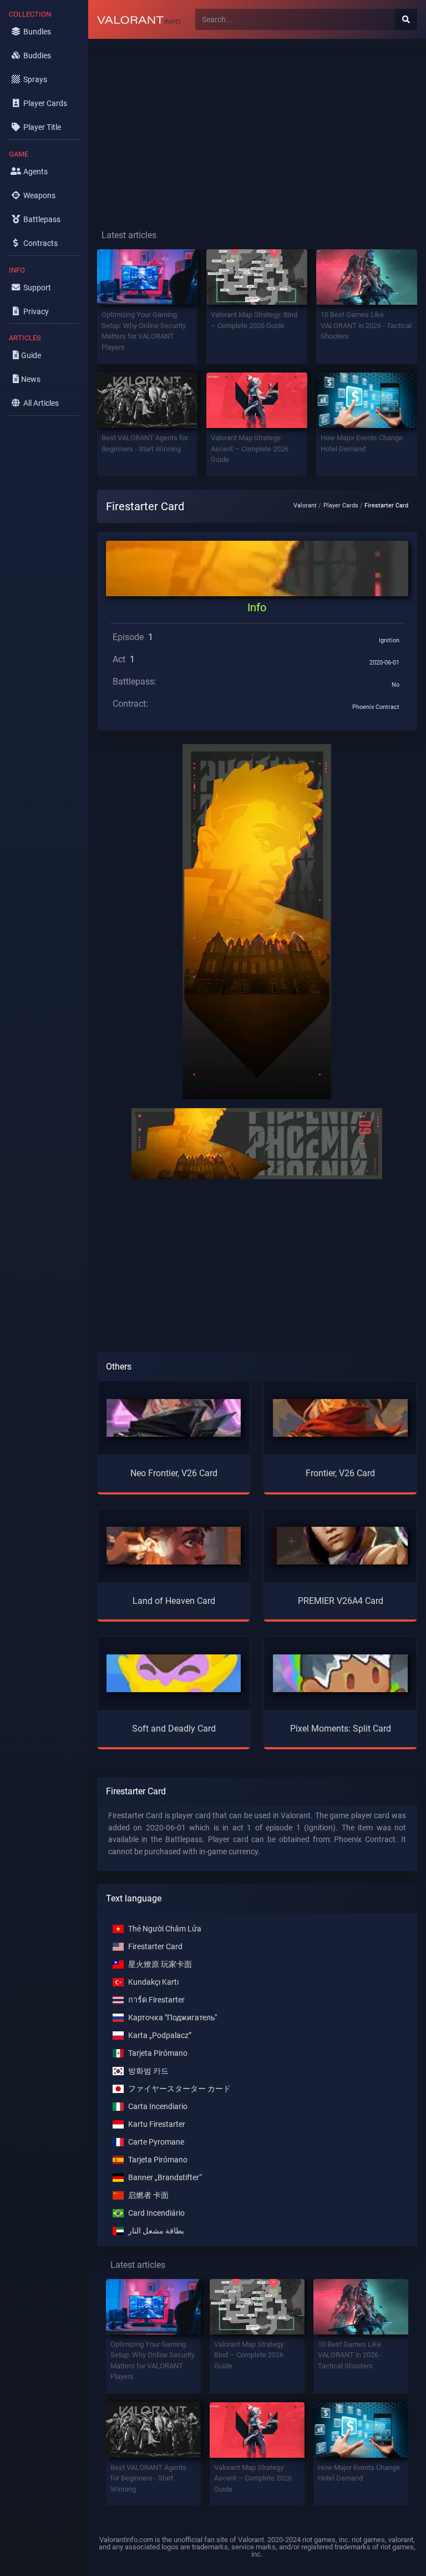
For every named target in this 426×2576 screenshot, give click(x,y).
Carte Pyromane (156, 2142)
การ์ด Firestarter (156, 2000)
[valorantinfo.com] (139, 19)
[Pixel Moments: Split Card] (340, 1672)
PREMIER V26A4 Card (341, 1601)
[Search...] (406, 19)
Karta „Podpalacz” (160, 2036)
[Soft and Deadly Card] (174, 1672)
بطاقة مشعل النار (156, 2231)
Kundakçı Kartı (153, 1982)
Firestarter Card (155, 1947)
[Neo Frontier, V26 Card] (174, 1418)
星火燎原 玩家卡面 (160, 1964)
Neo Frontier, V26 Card (174, 1473)
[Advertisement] (257, 125)
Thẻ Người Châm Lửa (165, 1929)
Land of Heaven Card (174, 1601)
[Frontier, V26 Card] (340, 1418)
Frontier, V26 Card (340, 1473)
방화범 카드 (148, 2071)
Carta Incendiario (158, 2107)
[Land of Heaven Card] (174, 1545)
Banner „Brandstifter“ (165, 2178)
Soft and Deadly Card (174, 1729)
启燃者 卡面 (148, 2195)
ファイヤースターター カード (179, 2089)
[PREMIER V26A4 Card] (340, 1545)
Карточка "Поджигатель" (173, 2018)
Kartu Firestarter (157, 2124)
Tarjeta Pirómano (158, 2053)
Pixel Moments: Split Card (341, 1729)
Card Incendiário (156, 2213)
